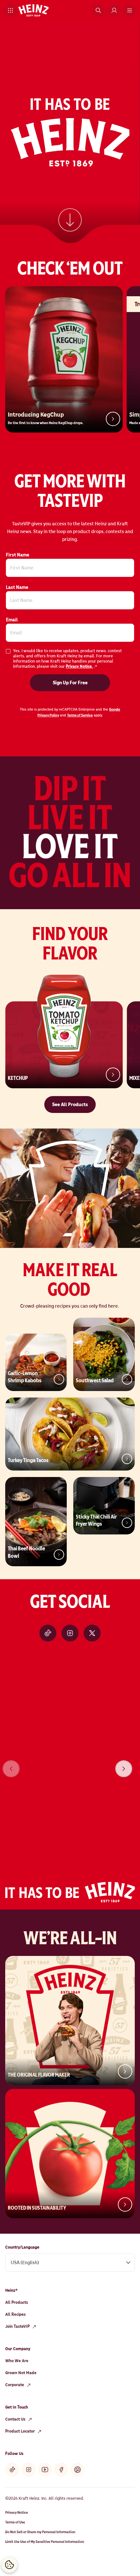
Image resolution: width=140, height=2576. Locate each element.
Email (12, 620)
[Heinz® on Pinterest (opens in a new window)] (77, 2470)
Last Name (17, 587)
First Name (18, 555)
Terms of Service (80, 715)
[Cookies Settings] (9, 2565)
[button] (10, 10)
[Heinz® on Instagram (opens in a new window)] (70, 1633)
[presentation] (124, 1769)
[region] (70, 1760)
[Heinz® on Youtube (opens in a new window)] (45, 2470)
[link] (70, 218)
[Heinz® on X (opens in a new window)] (92, 1633)
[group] (70, 1760)
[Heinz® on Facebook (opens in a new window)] (61, 2470)
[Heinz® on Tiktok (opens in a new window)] (48, 1633)
